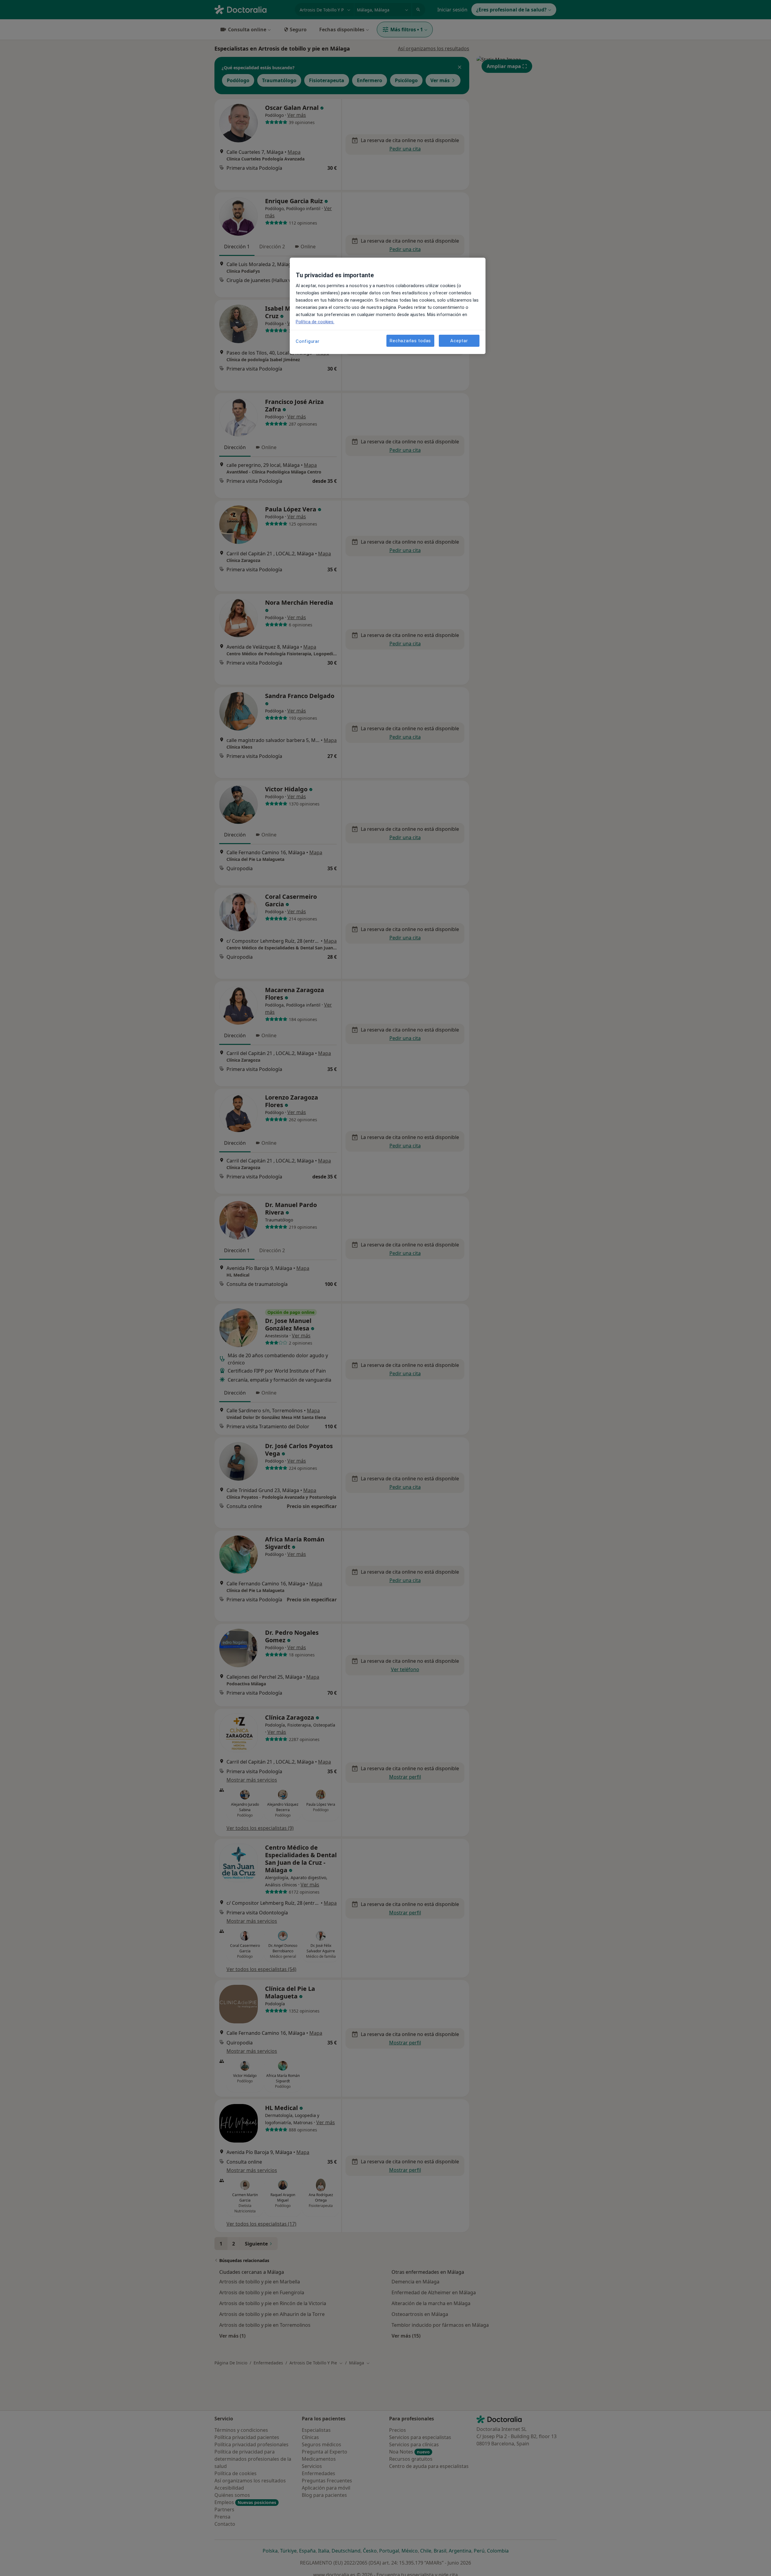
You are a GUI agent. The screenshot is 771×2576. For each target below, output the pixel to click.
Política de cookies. (315, 322)
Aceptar (459, 340)
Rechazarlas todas (410, 340)
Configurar (308, 341)
